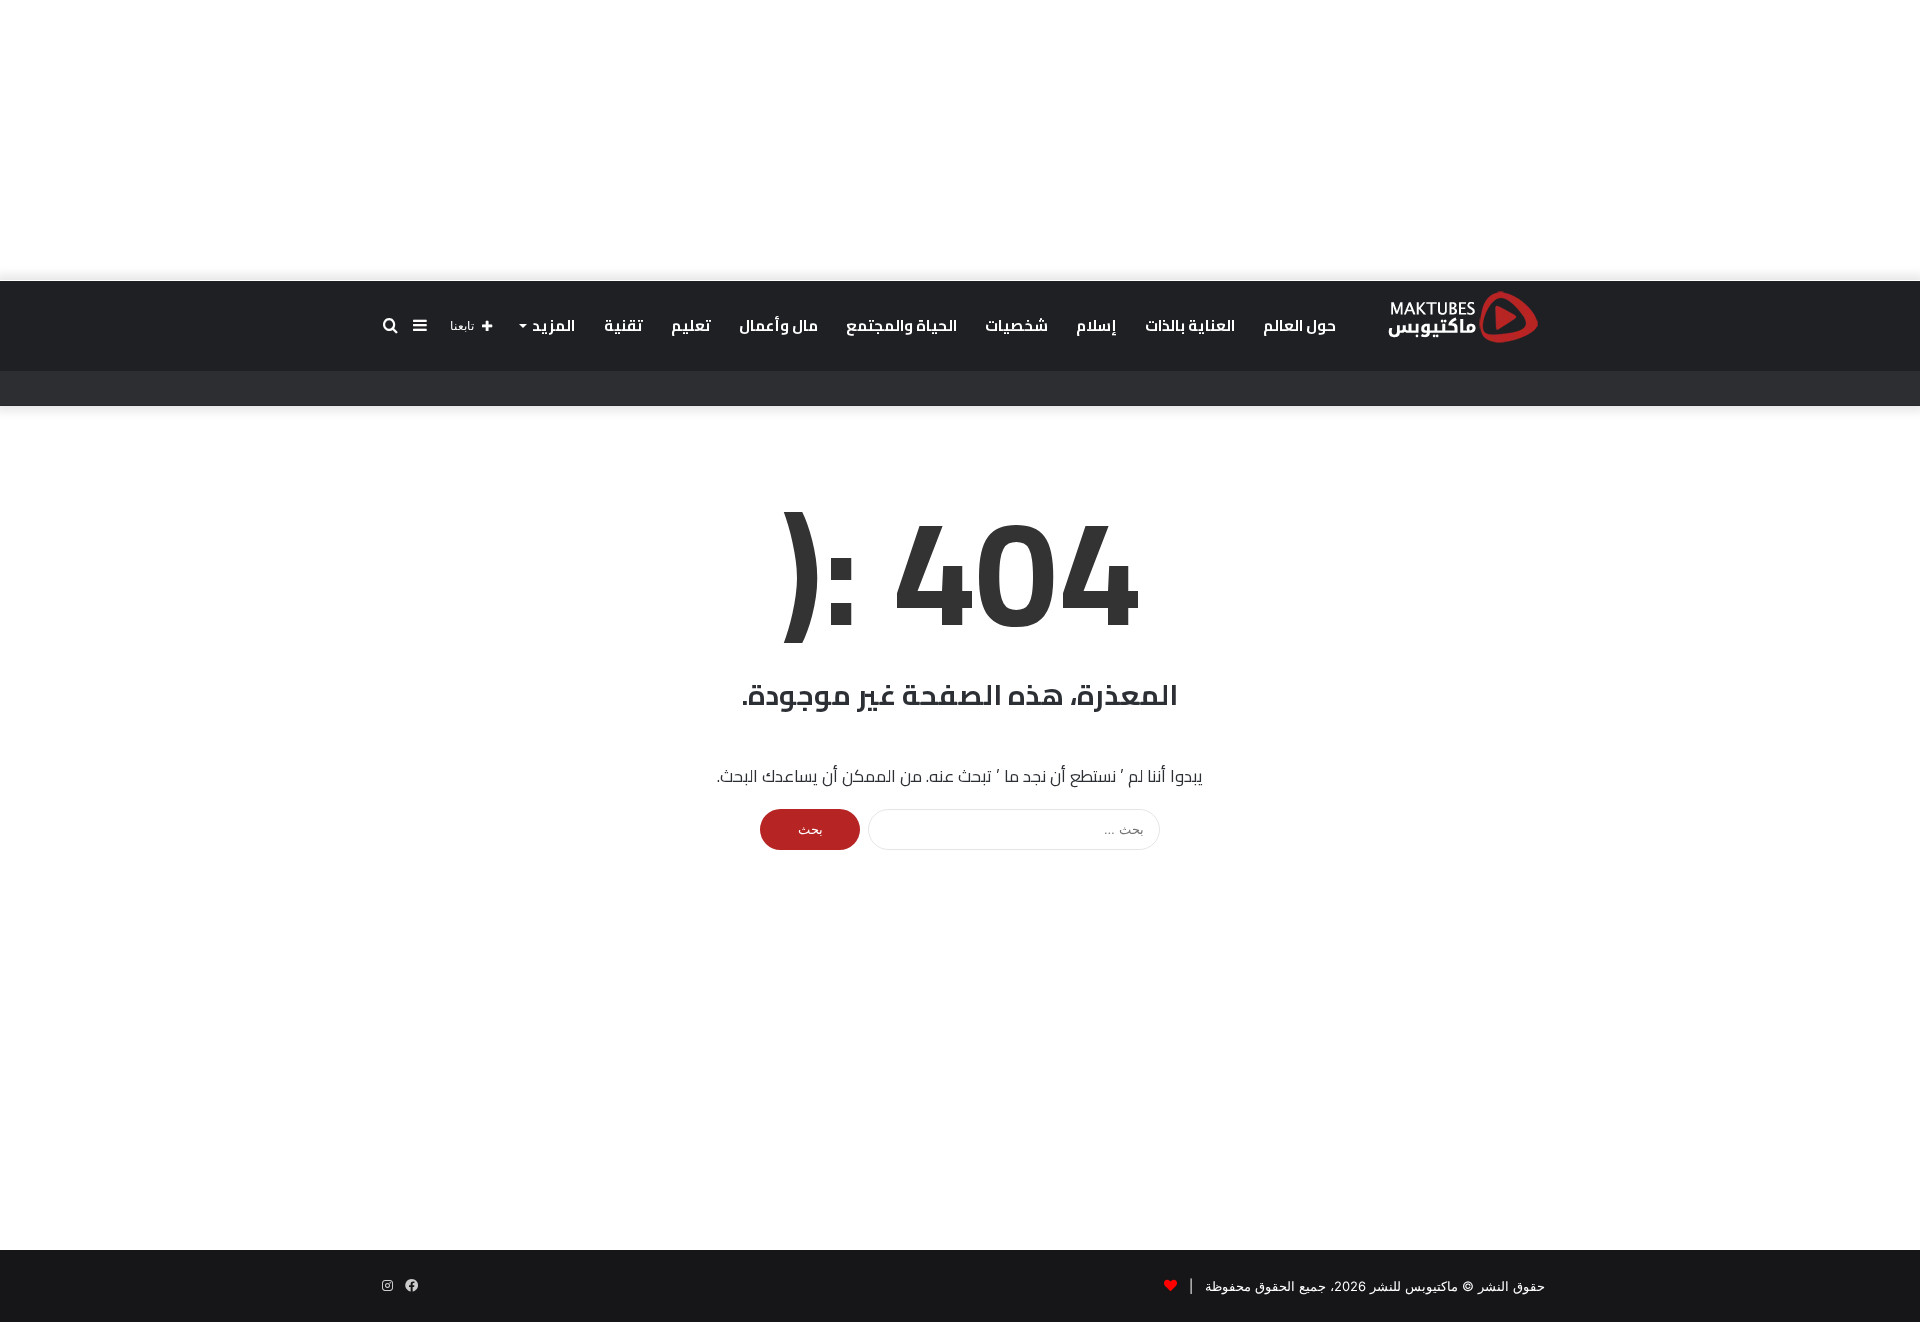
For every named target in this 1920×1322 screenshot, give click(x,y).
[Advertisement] (960, 140)
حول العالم (1299, 325)
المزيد (553, 325)
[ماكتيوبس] (1463, 316)
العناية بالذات (1190, 325)
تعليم (691, 325)
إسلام (1096, 325)
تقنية (623, 325)
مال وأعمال (778, 325)
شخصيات (1016, 325)
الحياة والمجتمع (901, 325)
